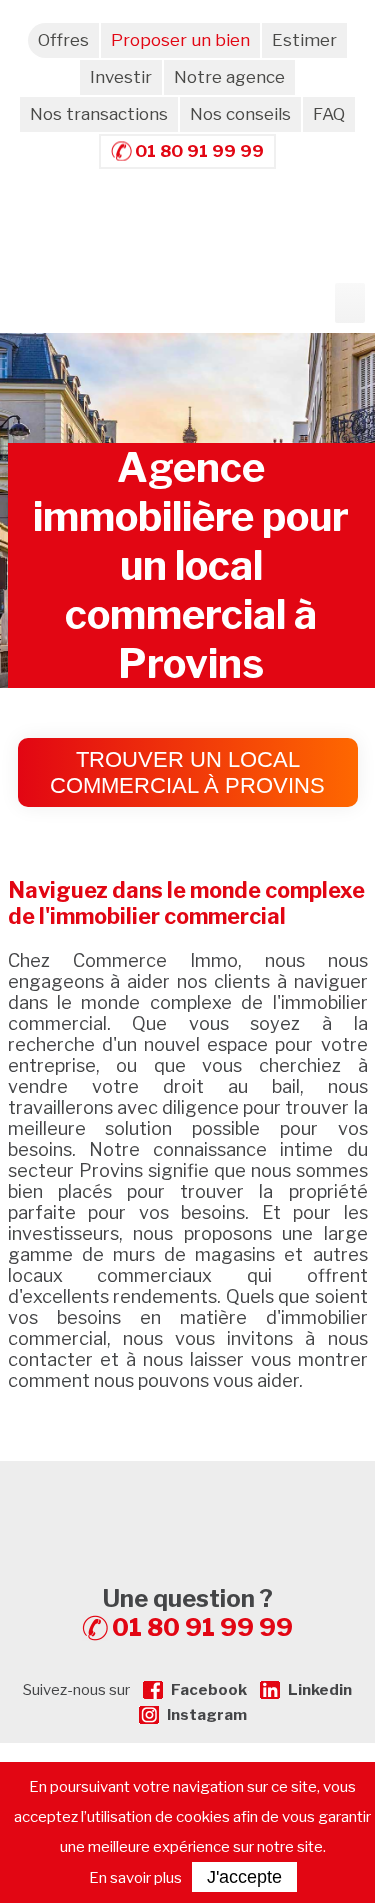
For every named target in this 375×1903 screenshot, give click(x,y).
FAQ (329, 114)
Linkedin (320, 1690)
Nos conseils (240, 114)
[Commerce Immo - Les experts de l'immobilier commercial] (188, 1497)
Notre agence (229, 77)
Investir (121, 77)
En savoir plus (135, 1878)
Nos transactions (99, 114)
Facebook (209, 1690)
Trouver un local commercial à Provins (187, 772)
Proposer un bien (180, 40)
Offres (63, 40)
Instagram (207, 1715)
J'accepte (244, 1877)
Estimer (304, 40)
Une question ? (198, 1613)
